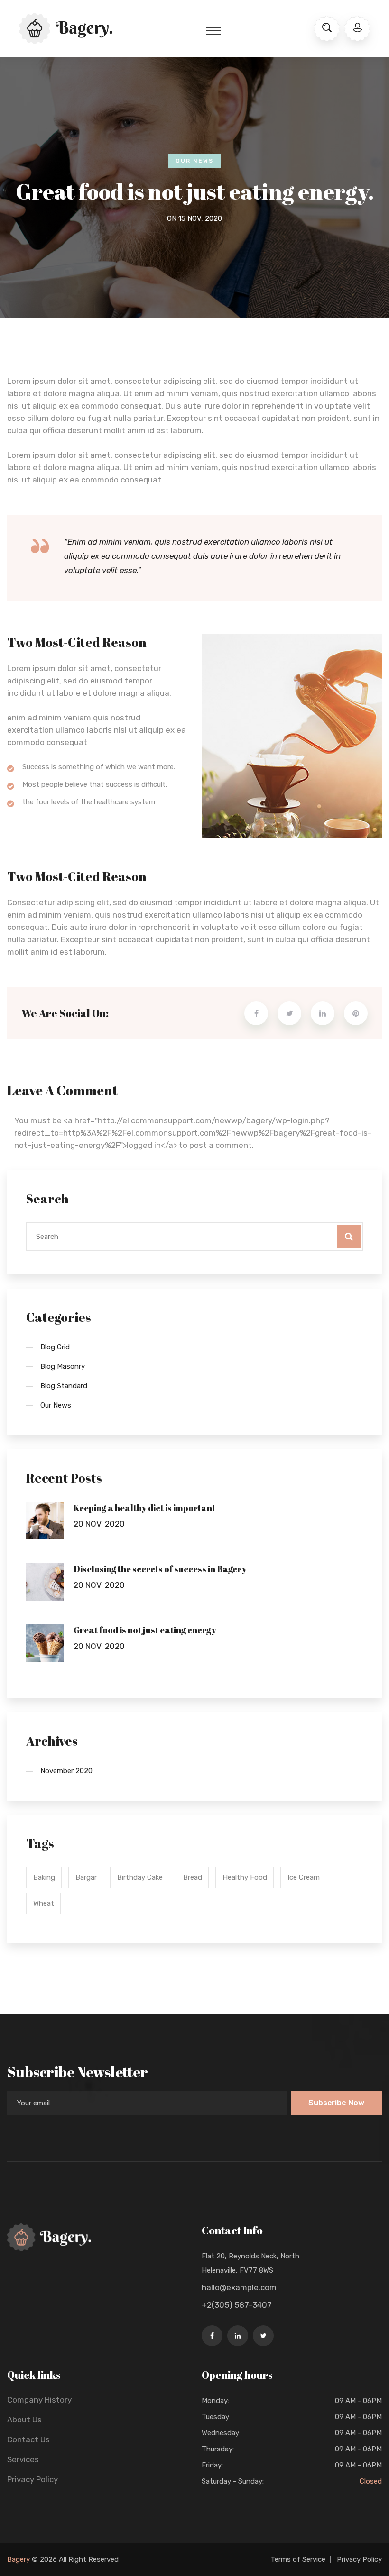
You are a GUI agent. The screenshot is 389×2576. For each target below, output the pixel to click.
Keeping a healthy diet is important (144, 1508)
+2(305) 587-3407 (237, 2305)
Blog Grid (55, 1347)
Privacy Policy (32, 2479)
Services (23, 2459)
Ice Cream (304, 1877)
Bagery (19, 2559)
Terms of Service (298, 2559)
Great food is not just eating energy (145, 1630)
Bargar (86, 1877)
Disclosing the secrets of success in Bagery (160, 1569)
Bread (193, 1877)
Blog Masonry (63, 1366)
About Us (24, 2420)
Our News (194, 161)
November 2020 (66, 1771)
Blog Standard (64, 1386)
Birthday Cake (140, 1877)
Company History (39, 2400)
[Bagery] (66, 27)
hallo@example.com (239, 2287)
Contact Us (28, 2439)
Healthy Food (245, 1877)
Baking (44, 1877)
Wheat (44, 1903)
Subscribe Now (336, 2103)
